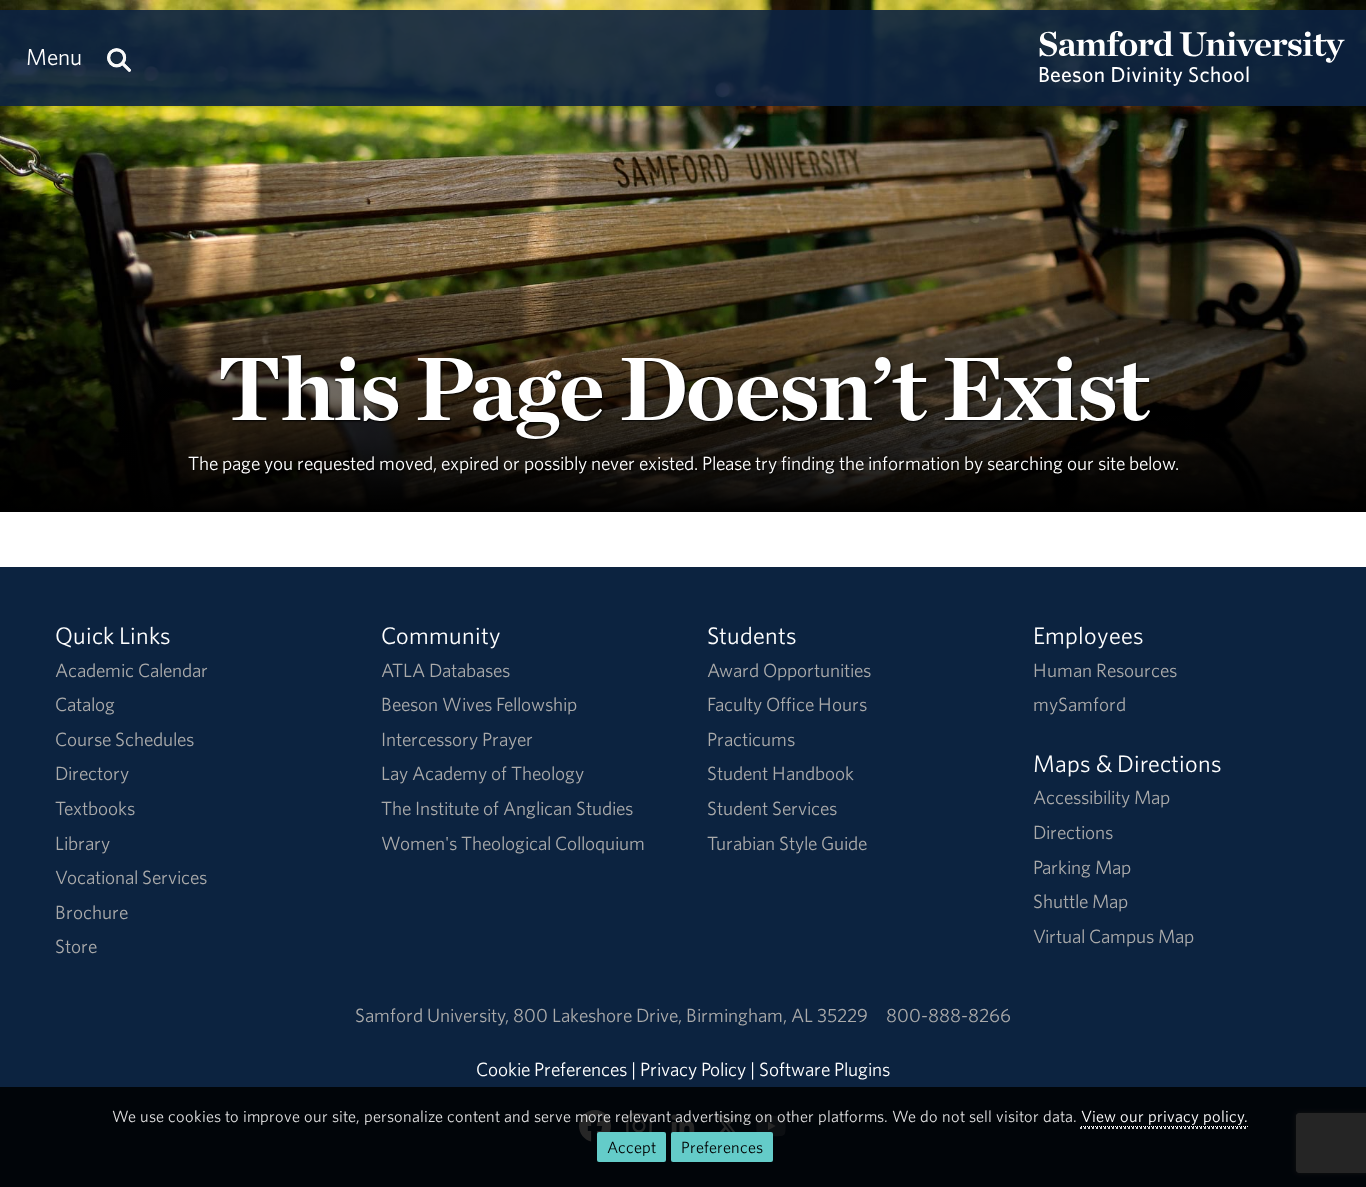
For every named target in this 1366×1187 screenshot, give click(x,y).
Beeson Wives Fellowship (479, 704)
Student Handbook (780, 773)
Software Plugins (824, 1069)
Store (76, 946)
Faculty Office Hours (787, 704)
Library (82, 843)
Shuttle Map (1080, 901)
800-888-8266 (948, 1015)
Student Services (772, 808)
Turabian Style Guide (787, 843)
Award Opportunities (789, 670)
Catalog (85, 704)
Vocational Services (131, 877)
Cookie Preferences (551, 1069)
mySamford (1079, 704)
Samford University (434, 1015)
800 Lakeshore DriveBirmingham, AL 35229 (690, 1015)
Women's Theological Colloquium (513, 843)
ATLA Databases (445, 670)
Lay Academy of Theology (482, 773)
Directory (92, 773)
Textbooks (95, 808)
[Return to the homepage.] (1192, 76)
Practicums (751, 739)
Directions (1073, 832)
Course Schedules (124, 739)
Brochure (91, 912)
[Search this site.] (119, 57)
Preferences (722, 1147)
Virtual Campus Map (1113, 936)
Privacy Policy (693, 1069)
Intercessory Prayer (457, 739)
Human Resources (1105, 670)
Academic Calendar (131, 670)
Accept (631, 1147)
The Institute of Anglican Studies (507, 808)
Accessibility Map (1101, 797)
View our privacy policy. (1164, 1116)
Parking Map (1082, 867)
